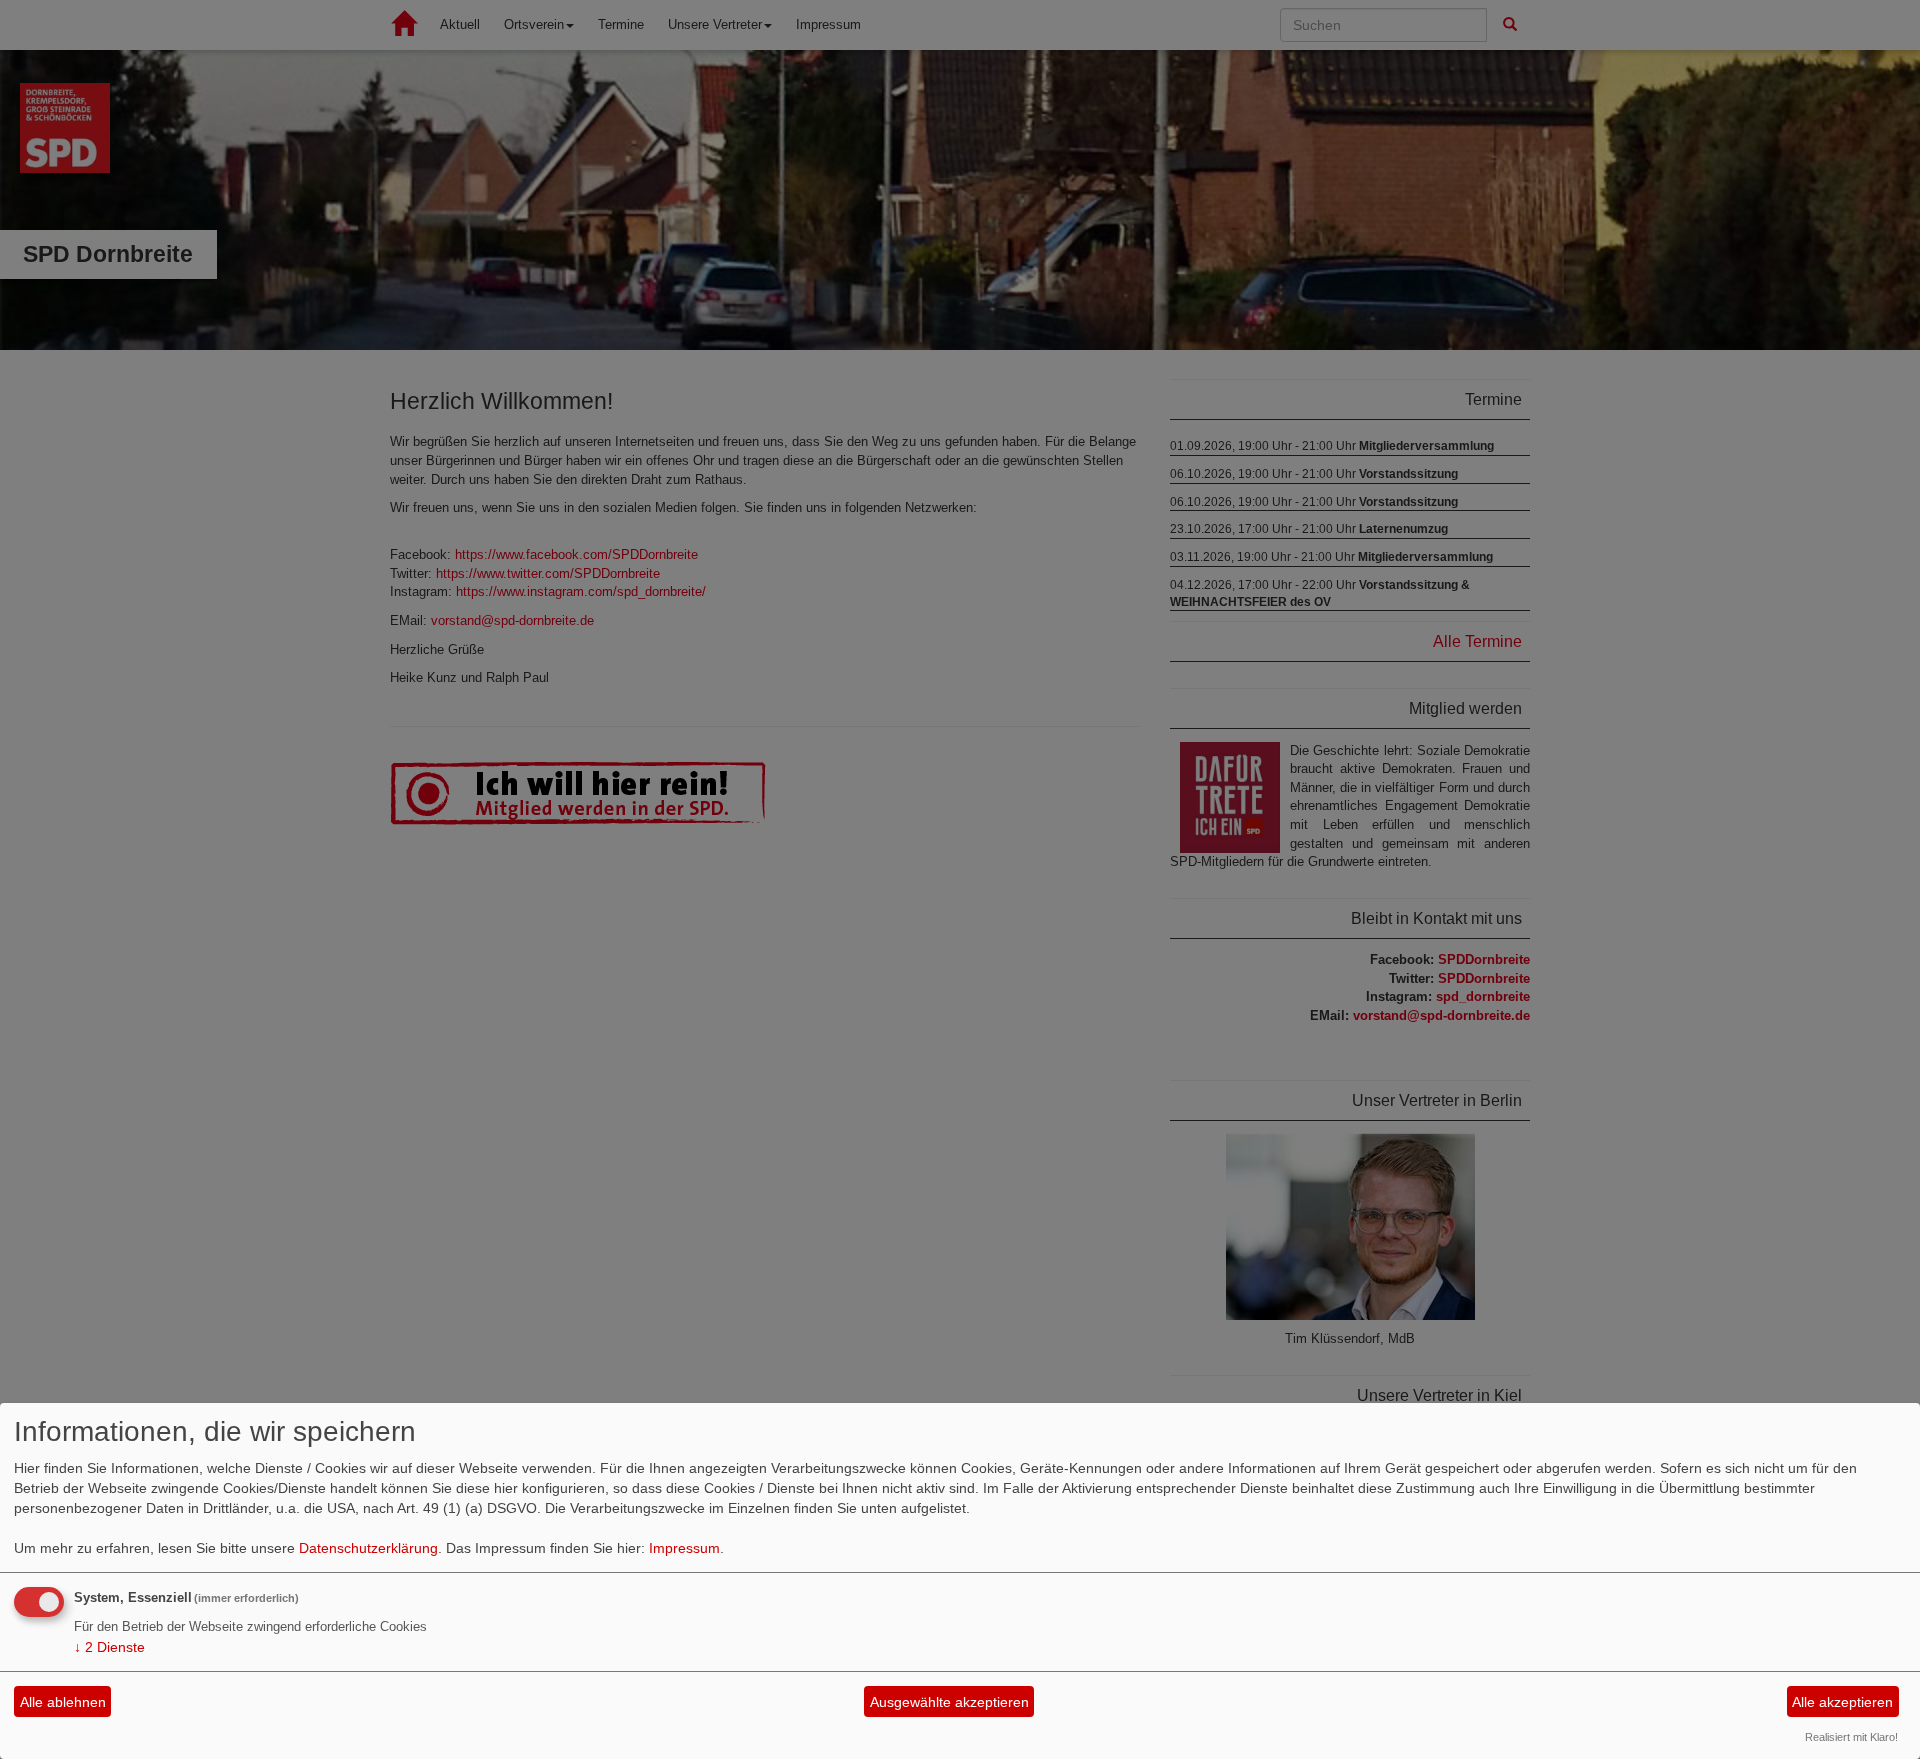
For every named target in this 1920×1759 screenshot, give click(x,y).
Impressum (684, 1548)
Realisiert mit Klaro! (1851, 1737)
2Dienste (109, 1647)
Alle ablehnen (63, 1702)
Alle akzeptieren (1842, 1702)
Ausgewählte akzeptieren (949, 1702)
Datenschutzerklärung (368, 1548)
